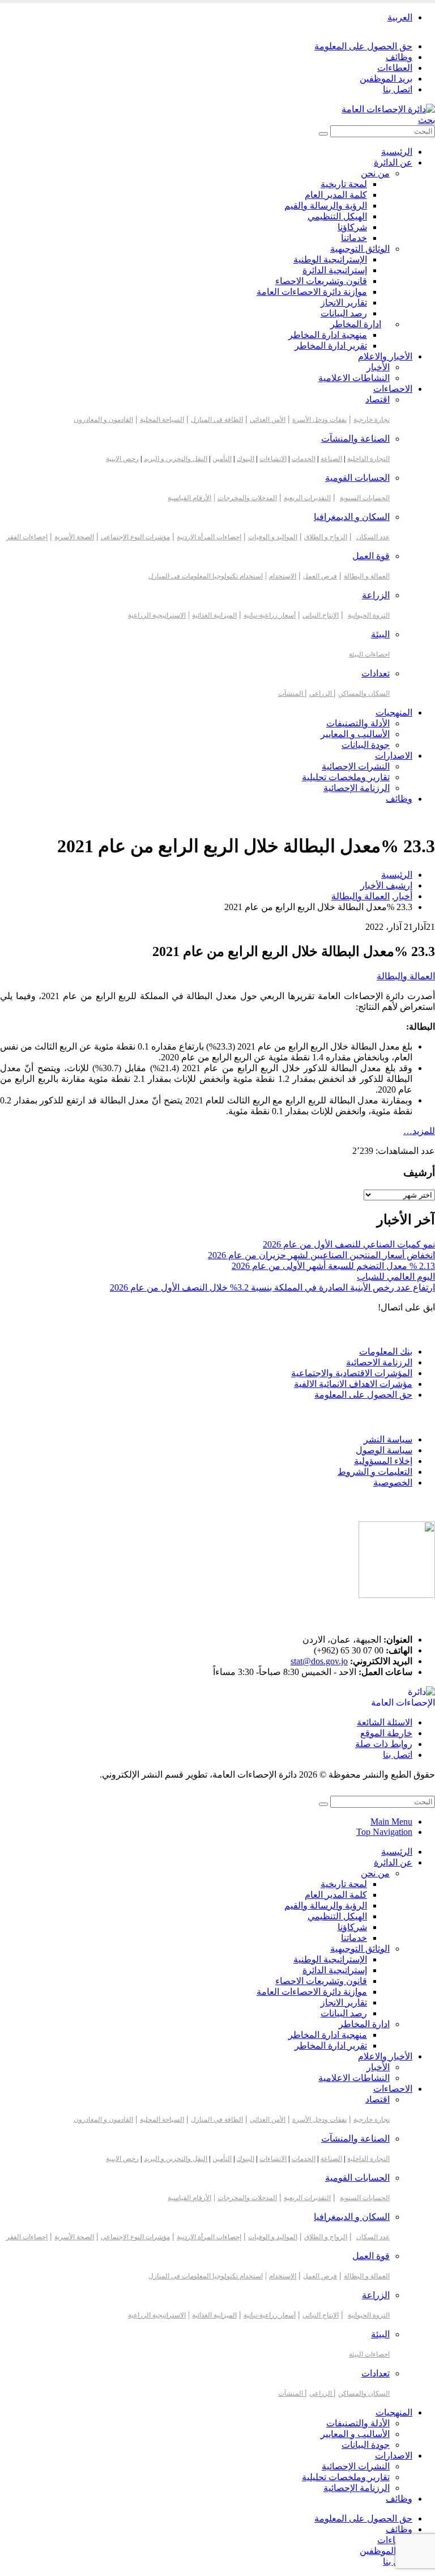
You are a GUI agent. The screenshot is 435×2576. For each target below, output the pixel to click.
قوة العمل (371, 556)
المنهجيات (394, 712)
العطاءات (395, 68)
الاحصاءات (393, 389)
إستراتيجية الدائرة (335, 270)
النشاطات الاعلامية (354, 378)
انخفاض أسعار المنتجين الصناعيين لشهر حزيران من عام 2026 (321, 1255)
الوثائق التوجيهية (360, 249)
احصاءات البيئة (369, 654)
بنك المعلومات (386, 1352)
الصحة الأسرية (74, 537)
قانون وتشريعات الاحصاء (321, 281)
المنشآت (291, 693)
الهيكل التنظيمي (337, 216)
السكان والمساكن (364, 693)
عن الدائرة (393, 162)
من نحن (375, 173)
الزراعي (321, 693)
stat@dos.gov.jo (319, 1661)
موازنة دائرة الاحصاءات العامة (312, 292)
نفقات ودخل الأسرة (319, 420)
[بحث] (323, 134)
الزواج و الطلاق (326, 537)
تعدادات (376, 673)
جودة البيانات (366, 745)
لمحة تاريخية (344, 184)
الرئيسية (397, 152)
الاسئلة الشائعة (385, 1722)
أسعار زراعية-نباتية (270, 615)
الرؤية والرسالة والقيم (326, 206)
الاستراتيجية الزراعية (157, 615)
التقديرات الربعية (307, 498)
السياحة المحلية (162, 420)
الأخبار (378, 367)
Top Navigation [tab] (384, 1832)
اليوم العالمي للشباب (396, 1277)
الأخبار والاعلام (385, 356)
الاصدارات (394, 756)
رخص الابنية (122, 459)
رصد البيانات (344, 313)
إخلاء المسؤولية (383, 1461)
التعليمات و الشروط (375, 1472)
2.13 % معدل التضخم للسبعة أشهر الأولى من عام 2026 (333, 1266)
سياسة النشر (388, 1439)
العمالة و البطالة (367, 576)
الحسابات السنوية (365, 498)
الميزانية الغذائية (214, 615)
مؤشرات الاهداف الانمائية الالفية (353, 1384)
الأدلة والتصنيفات (358, 723)
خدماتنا (354, 238)
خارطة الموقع (386, 1733)
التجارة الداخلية (368, 459)
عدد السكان (373, 537)
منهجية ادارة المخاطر (328, 335)
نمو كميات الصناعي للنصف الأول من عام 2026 (349, 1244)
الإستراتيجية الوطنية (330, 259)
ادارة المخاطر (356, 324)
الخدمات (304, 459)
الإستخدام (283, 576)
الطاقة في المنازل (217, 420)
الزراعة (376, 595)
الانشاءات (273, 459)
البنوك (246, 459)
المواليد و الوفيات (273, 537)
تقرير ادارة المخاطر (331, 346)
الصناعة (331, 459)
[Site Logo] (388, 109)
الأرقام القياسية (189, 498)
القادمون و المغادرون (103, 420)
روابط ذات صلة (384, 1744)
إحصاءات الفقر (27, 537)
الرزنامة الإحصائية (357, 788)
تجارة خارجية (372, 420)
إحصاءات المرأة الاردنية (209, 537)
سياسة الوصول (384, 1450)
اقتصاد (378, 399)
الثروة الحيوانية (369, 615)
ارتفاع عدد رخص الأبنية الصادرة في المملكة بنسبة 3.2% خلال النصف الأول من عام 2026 (272, 1287)
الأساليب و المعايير (355, 734)
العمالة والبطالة (406, 976)
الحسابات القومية (357, 478)
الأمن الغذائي (268, 420)
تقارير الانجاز (344, 303)
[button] (427, 120)
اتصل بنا (398, 89)
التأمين (222, 459)
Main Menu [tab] (391, 1822)
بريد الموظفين (386, 79)
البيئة (380, 634)
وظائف (399, 57)
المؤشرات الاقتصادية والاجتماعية (352, 1373)
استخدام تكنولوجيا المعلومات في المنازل (206, 576)
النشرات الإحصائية (356, 766)
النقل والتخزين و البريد (176, 459)
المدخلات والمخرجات (247, 498)
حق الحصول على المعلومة (363, 46)
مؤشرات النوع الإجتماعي (135, 537)
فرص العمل (320, 576)
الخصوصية (393, 1482)
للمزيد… (419, 1131)
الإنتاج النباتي (321, 615)
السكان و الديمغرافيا (352, 517)
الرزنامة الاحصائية (379, 1362)
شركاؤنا (352, 227)
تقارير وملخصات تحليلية (346, 777)
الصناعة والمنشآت (355, 439)
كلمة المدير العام (336, 195)
